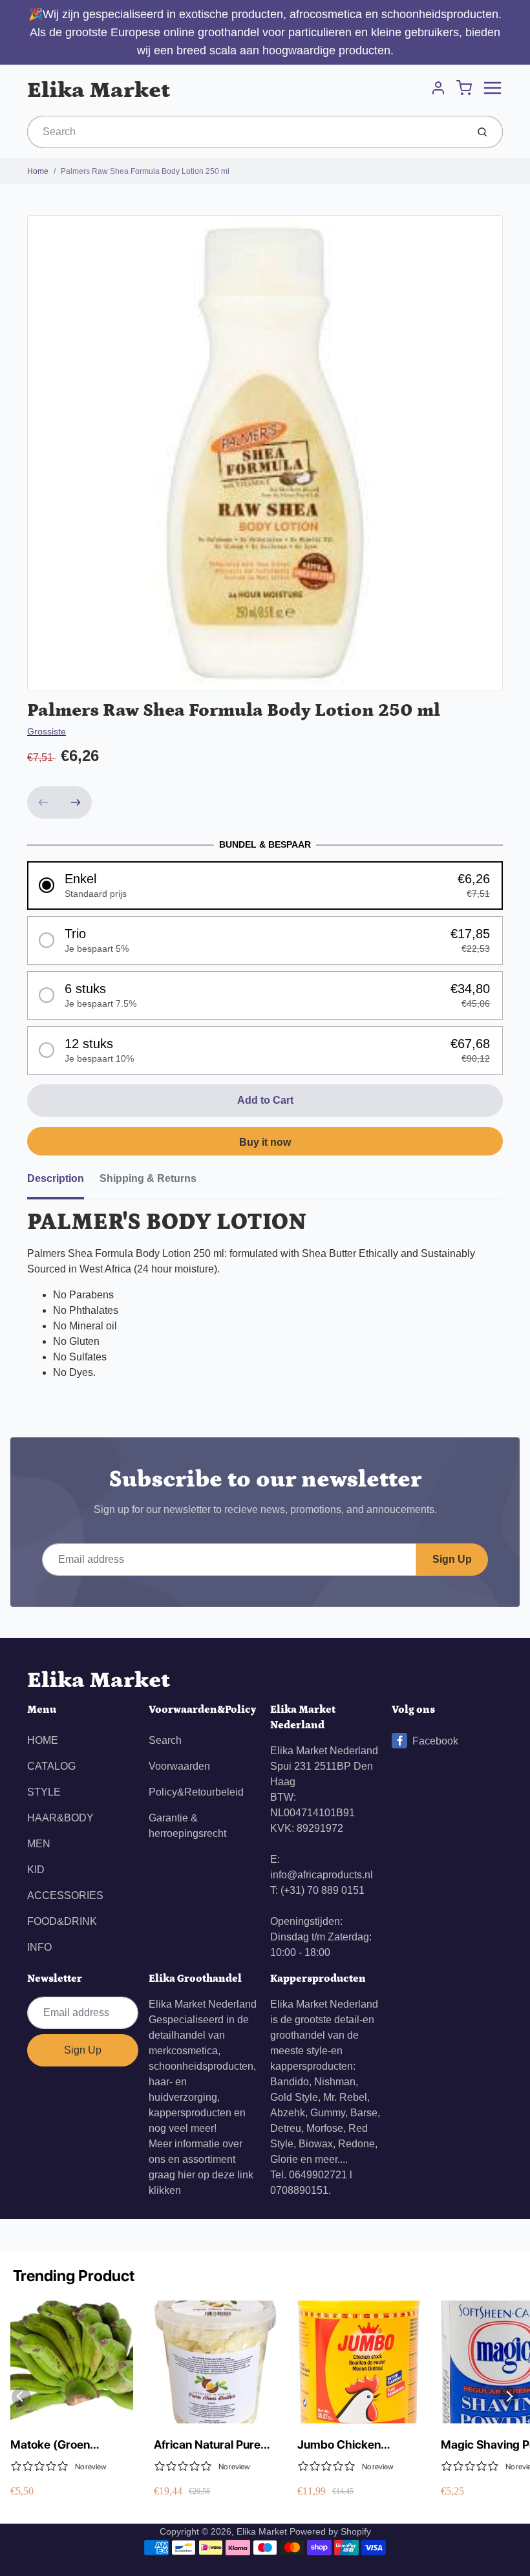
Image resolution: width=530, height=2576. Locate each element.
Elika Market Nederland (203, 2004)
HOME (43, 1740)
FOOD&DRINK (62, 1921)
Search (165, 1740)
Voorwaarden (179, 1766)
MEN (39, 1844)
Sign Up (452, 1559)
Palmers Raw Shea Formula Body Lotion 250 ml (145, 171)
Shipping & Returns (148, 1178)
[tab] (63, 1183)
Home (38, 171)
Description (56, 1178)
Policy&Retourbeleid (196, 1792)
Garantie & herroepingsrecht (187, 1826)
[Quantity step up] (76, 802)
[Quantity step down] (43, 802)
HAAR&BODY (60, 1818)
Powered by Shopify (330, 2531)
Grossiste (47, 731)
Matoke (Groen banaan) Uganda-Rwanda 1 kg (57, 2445)
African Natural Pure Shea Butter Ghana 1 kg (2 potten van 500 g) (210, 2445)
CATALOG (51, 1766)
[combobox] (246, 132)
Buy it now (265, 1142)
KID (36, 1870)
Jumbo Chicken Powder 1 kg (339, 2445)
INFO (39, 1947)
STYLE (44, 1792)
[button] (265, 886)
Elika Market (99, 90)
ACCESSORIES (65, 1895)
